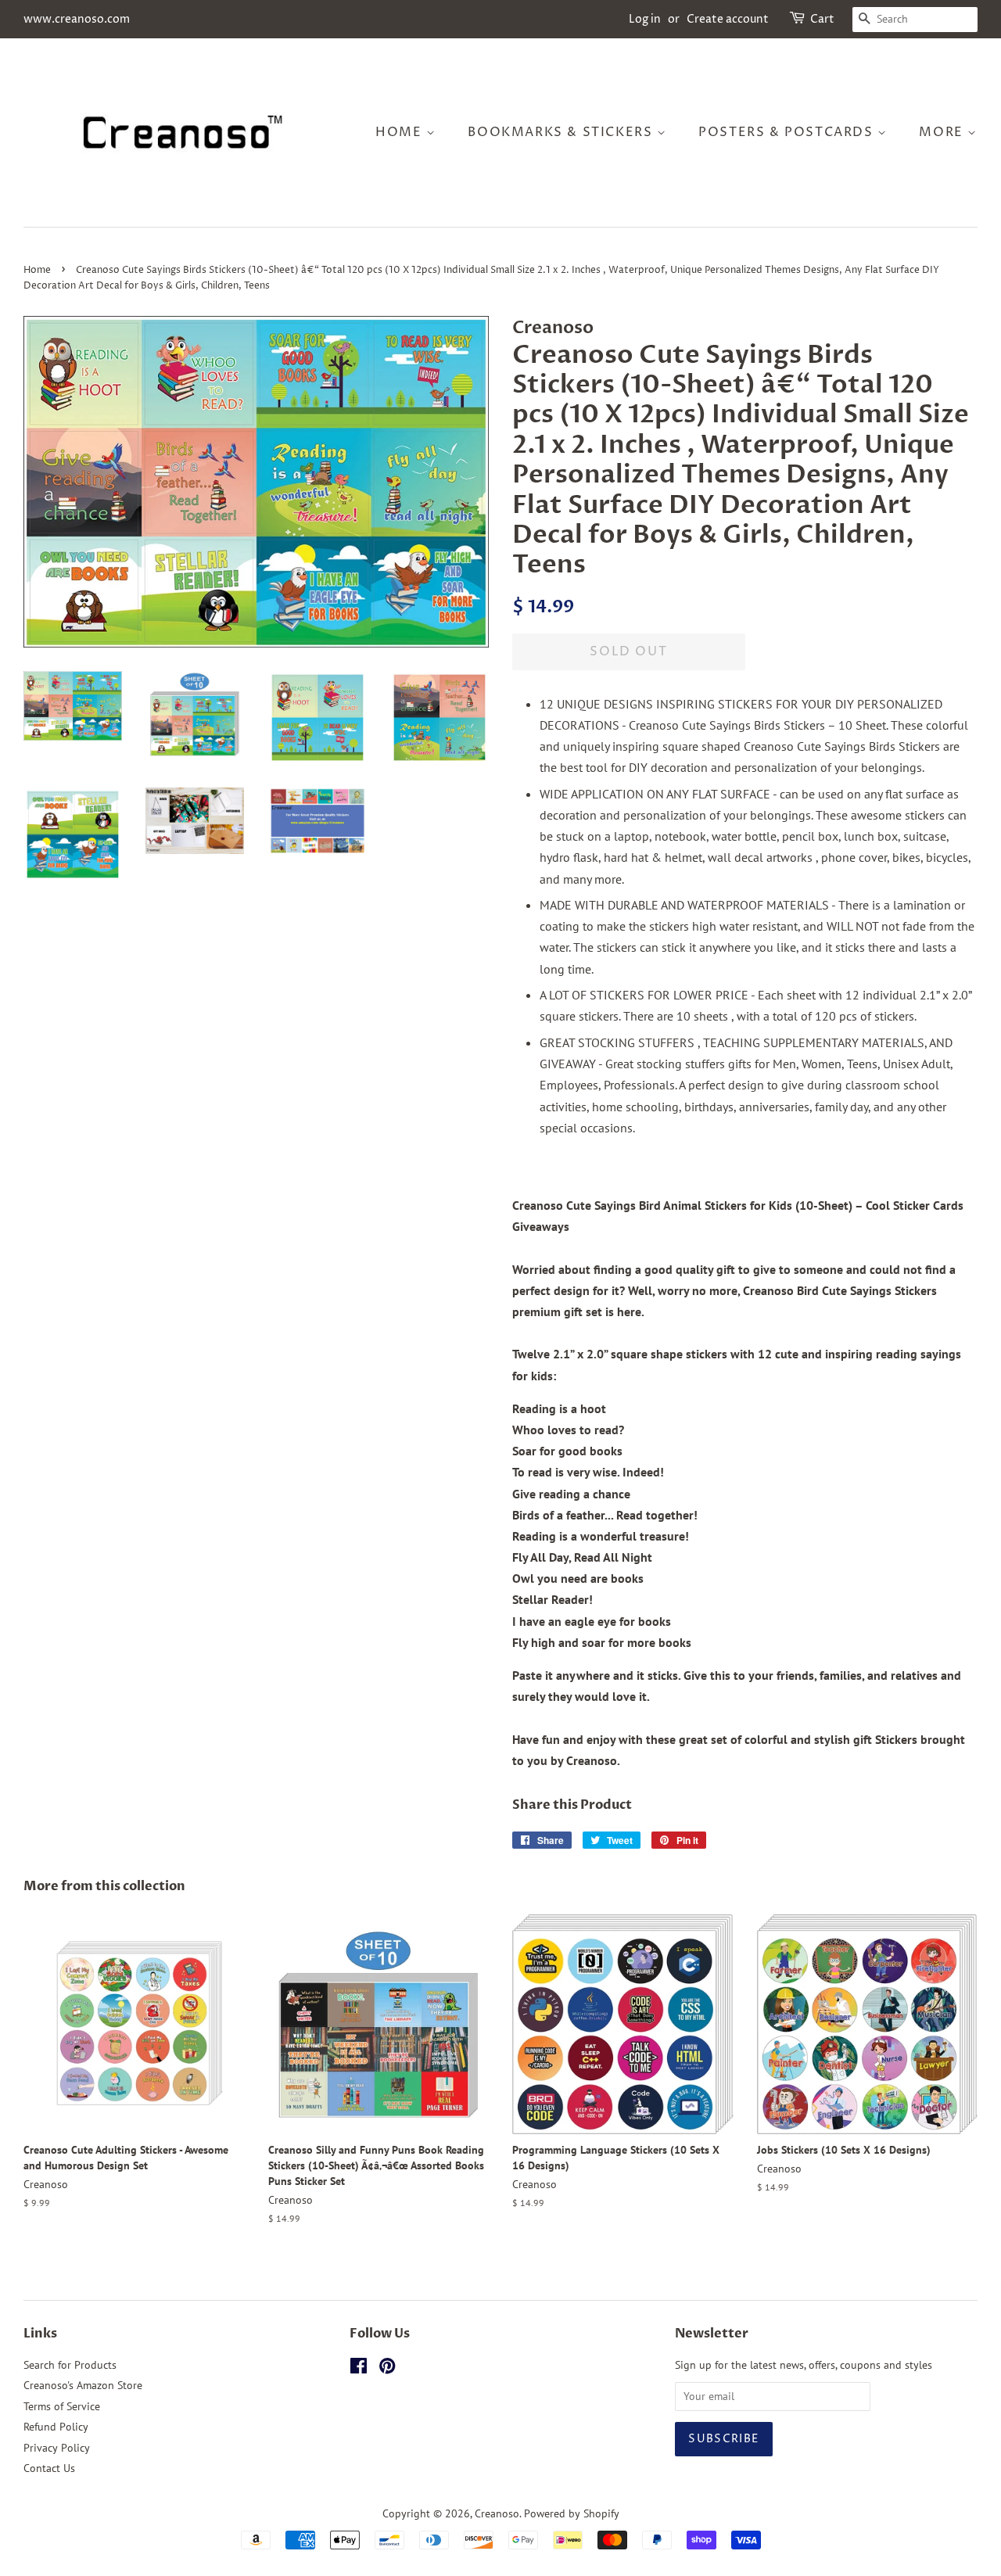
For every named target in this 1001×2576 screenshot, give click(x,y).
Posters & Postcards (788, 132)
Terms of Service (62, 2406)
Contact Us (49, 2468)
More (943, 132)
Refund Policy (56, 2427)
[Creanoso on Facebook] (359, 2369)
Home (401, 132)
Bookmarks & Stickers (562, 132)
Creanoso (497, 2513)
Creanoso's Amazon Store (83, 2385)
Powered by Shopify (572, 2513)
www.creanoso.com (77, 19)
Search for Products (70, 2365)
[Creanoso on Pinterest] (387, 2369)
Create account (728, 19)
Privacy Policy (57, 2448)
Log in (645, 19)
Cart (822, 19)
